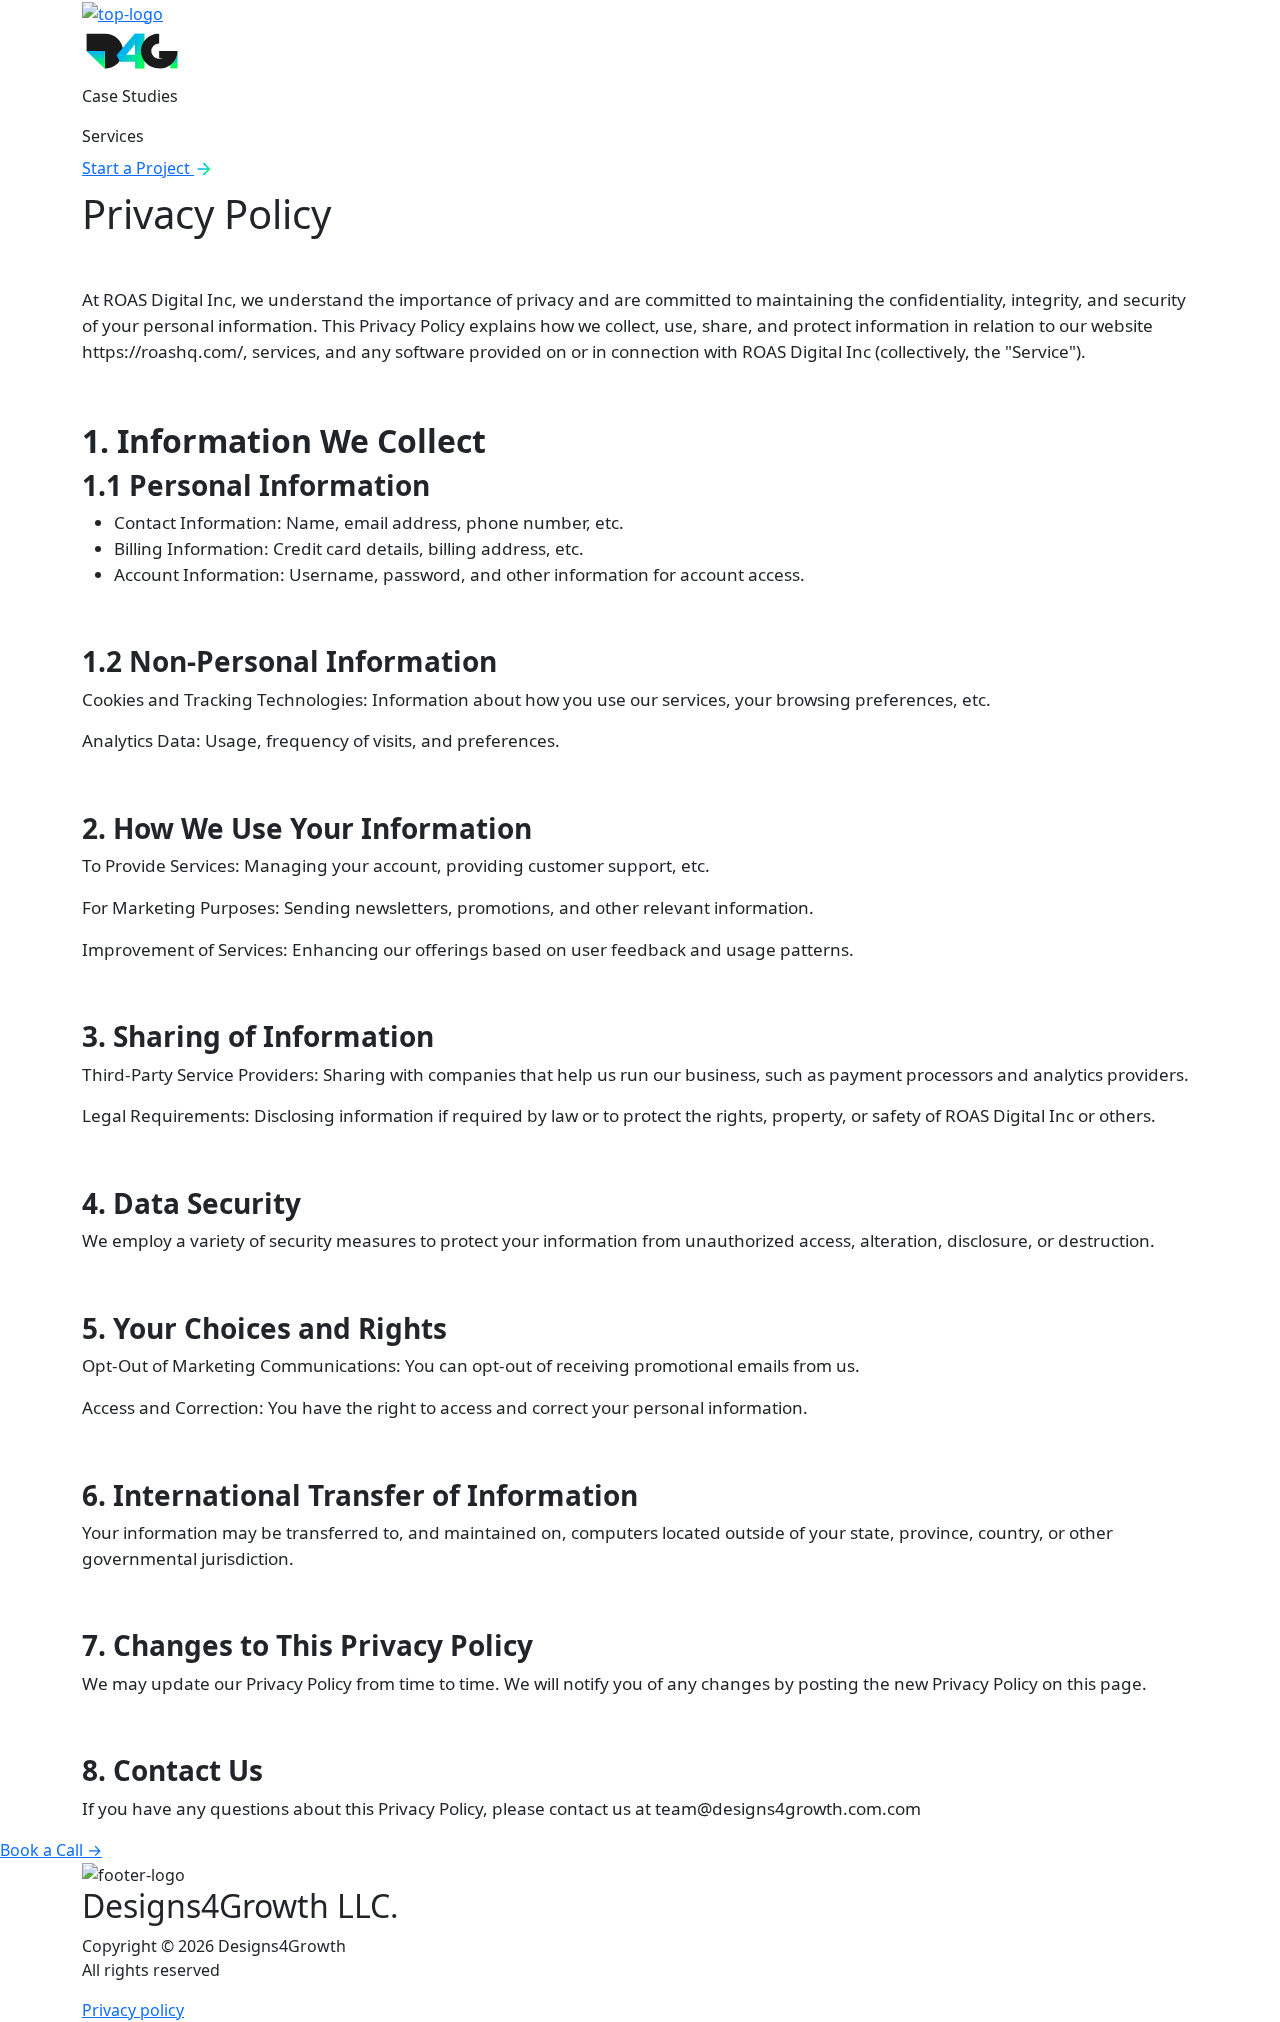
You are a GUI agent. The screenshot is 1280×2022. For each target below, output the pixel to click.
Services (113, 136)
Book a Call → (51, 1850)
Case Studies (130, 96)
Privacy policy (133, 2010)
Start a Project (138, 168)
